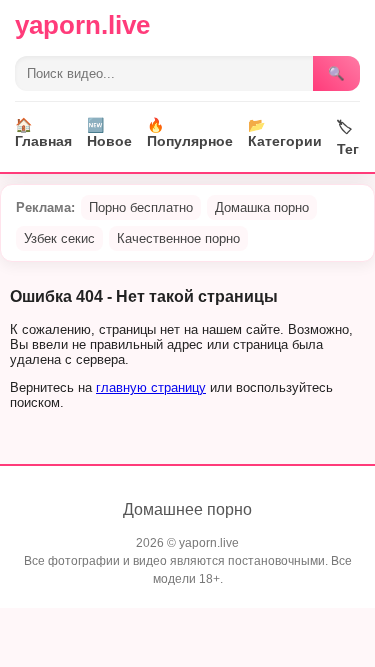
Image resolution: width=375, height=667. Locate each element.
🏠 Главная (43, 133)
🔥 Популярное (190, 133)
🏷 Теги (352, 138)
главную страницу (151, 387)
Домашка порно (262, 207)
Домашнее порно (187, 509)
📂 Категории (285, 133)
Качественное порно (178, 238)
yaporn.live (82, 25)
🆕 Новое (109, 133)
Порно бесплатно (141, 207)
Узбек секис (59, 238)
